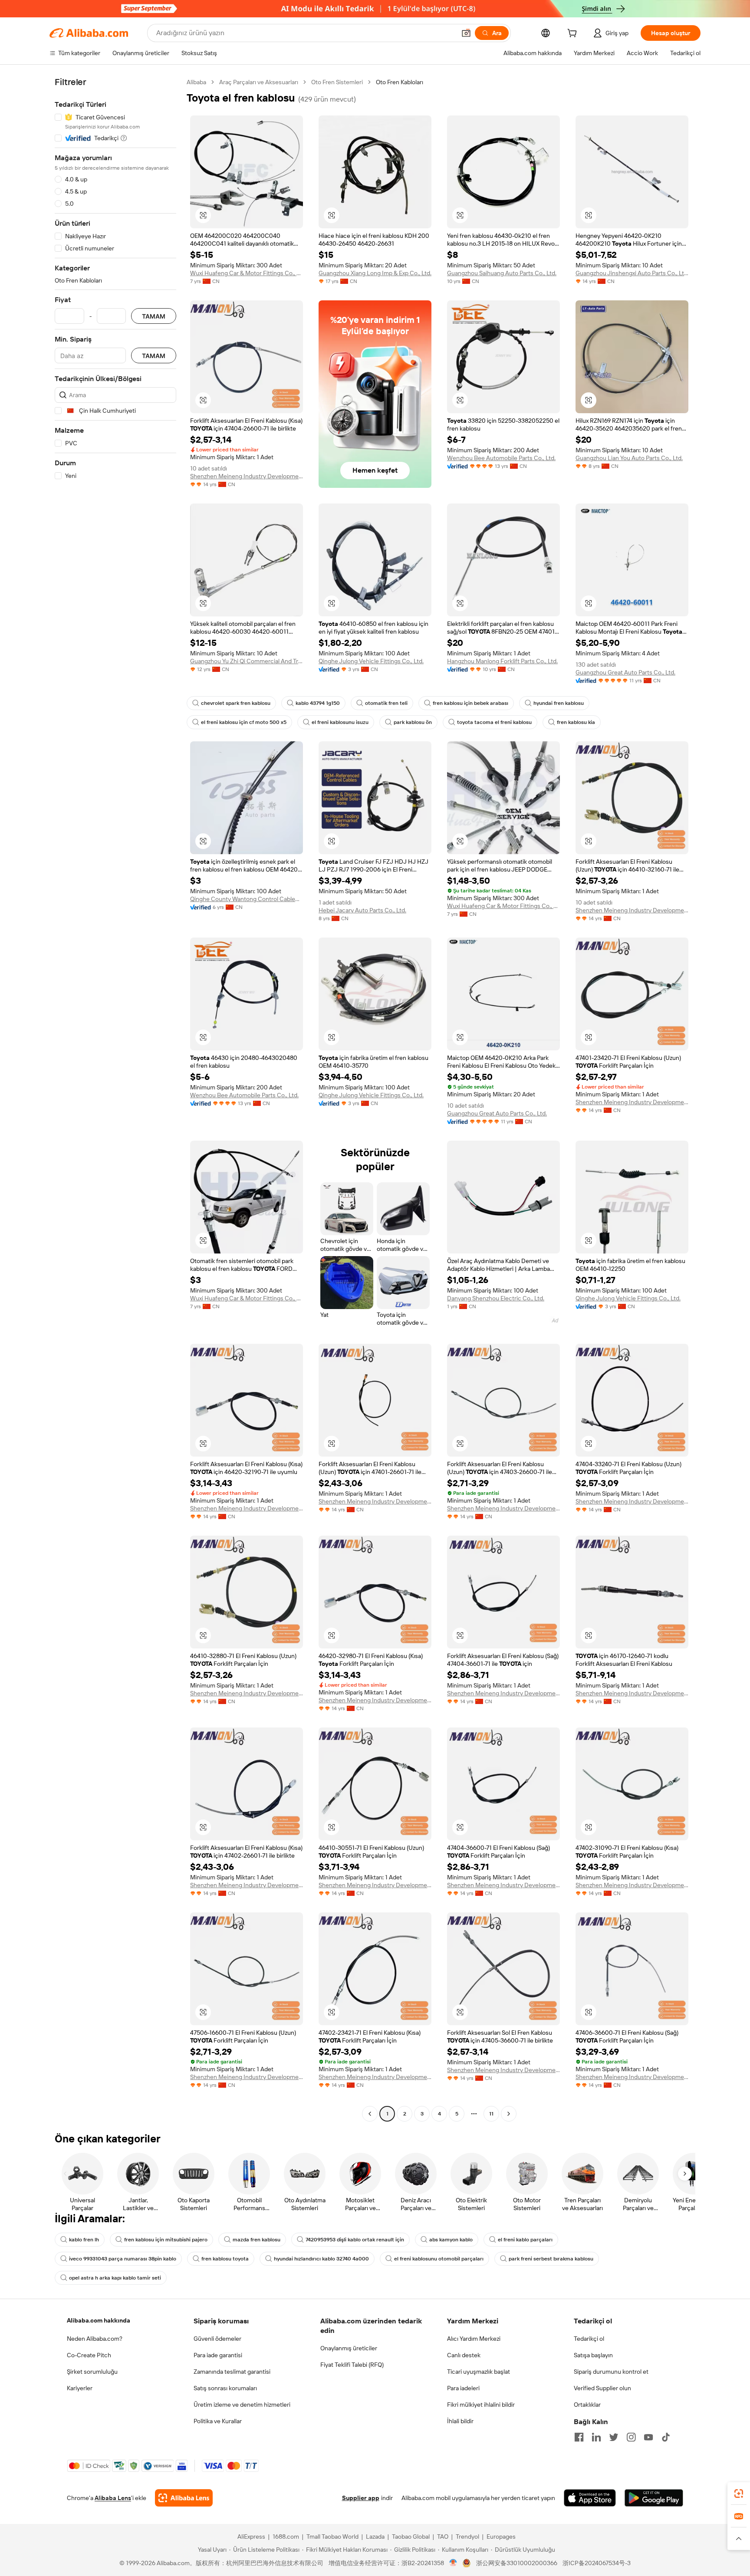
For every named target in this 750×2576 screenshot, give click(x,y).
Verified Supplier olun (602, 2388)
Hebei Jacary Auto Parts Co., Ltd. (362, 910)
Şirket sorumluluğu (92, 2372)
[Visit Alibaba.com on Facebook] (579, 2437)
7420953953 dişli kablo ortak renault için (355, 2240)
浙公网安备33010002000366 (517, 2563)
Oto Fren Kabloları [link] (400, 82)
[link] (739, 2494)
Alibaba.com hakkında (99, 2320)
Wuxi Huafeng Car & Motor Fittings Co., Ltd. (247, 273)
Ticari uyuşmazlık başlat (479, 2372)
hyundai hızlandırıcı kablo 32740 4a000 (321, 2259)
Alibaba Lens (113, 2498)
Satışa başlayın (593, 2355)
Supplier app (361, 2498)
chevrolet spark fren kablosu (236, 703)
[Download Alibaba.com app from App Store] (590, 2498)
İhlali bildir (460, 2421)
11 (491, 2114)
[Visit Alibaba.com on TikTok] (666, 2437)
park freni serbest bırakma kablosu (551, 2259)
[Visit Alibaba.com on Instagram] (631, 2437)
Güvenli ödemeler (217, 2339)
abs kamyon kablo (451, 2240)
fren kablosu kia (576, 722)
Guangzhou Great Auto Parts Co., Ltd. (625, 672)
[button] (466, 33)
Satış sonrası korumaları (225, 2388)
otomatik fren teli (386, 703)
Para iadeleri (463, 2388)
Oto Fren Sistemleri (337, 82)
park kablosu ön (413, 722)
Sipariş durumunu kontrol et (611, 2372)
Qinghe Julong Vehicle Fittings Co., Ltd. (371, 661)
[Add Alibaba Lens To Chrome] (184, 2498)
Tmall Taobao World (332, 2537)
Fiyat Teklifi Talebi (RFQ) (352, 2365)
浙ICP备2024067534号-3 (597, 2563)
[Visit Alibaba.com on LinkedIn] (596, 2437)
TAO (443, 2537)
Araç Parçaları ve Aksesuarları (259, 82)
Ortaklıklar (587, 2405)
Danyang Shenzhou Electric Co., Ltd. (496, 1298)
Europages (501, 2537)
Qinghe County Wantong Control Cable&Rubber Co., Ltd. (247, 899)
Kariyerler (80, 2388)
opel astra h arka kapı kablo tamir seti (115, 2278)
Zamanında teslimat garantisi (232, 2372)
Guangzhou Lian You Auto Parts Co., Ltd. (629, 458)
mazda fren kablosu (257, 2240)
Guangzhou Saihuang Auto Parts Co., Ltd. (502, 273)
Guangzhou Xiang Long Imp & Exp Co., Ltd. (375, 273)
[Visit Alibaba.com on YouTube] (648, 2437)
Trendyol (467, 2537)
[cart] (574, 34)
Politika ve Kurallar (218, 2421)
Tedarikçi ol (589, 2339)
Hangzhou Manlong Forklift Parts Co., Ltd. (502, 661)
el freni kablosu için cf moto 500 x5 (244, 722)
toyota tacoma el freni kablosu (494, 722)
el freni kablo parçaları (525, 2240)
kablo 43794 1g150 (318, 703)
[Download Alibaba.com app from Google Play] (654, 2498)
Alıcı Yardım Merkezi (474, 2339)
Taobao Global (411, 2537)
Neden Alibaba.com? (95, 2339)
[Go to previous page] (370, 2114)
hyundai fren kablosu (559, 703)
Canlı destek (464, 2355)
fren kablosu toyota (225, 2259)
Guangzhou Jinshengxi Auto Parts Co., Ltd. (632, 273)
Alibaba (196, 82)
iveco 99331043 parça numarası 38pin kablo (123, 2259)
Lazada (375, 2537)
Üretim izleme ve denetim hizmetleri (242, 2405)
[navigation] (115, 1099)
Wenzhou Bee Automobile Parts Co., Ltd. (501, 458)
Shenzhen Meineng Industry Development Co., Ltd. (247, 476)
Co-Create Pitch (89, 2355)
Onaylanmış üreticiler (349, 2348)
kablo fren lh (84, 2240)
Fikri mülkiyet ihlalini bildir (481, 2405)
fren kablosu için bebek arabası (470, 703)
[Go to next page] (509, 2114)
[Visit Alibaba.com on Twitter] (614, 2437)
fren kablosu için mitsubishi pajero (166, 2240)
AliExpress (251, 2537)
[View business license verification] (453, 2563)
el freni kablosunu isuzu (340, 722)
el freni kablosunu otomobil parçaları (439, 2259)
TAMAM (154, 316)
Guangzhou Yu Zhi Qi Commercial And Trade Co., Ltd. (247, 661)
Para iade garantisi (218, 2355)
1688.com (286, 2537)
